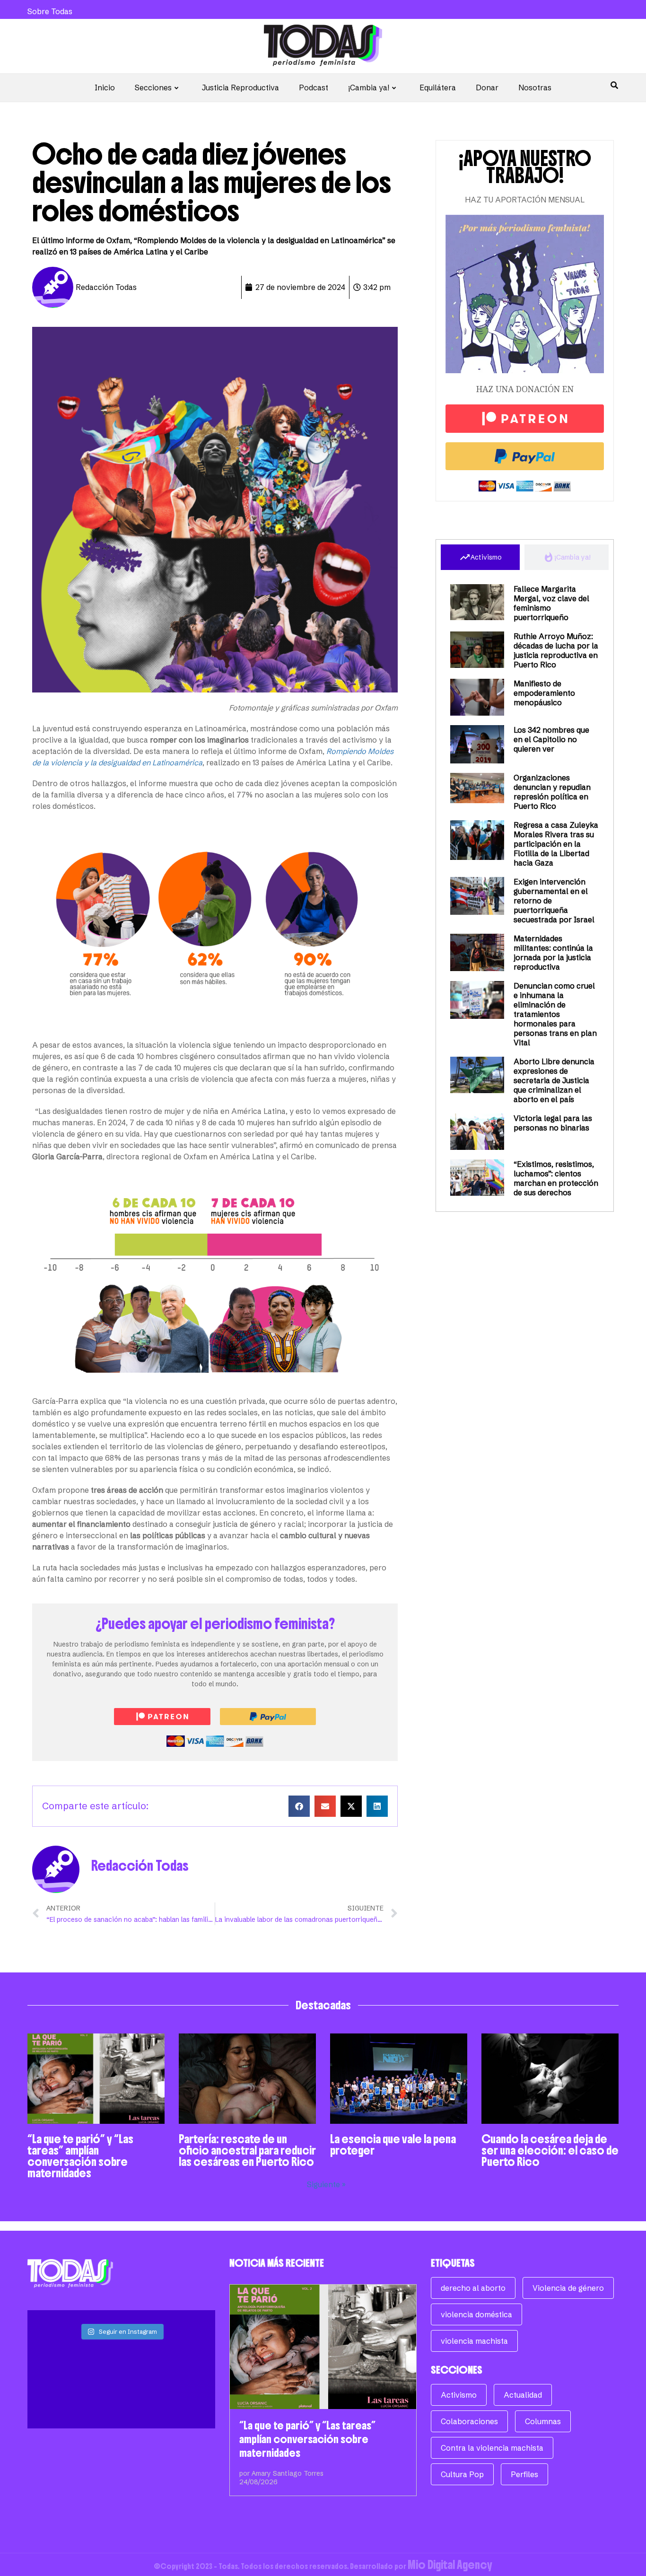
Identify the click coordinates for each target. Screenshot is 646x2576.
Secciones (153, 88)
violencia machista (474, 2341)
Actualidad (523, 2395)
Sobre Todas (50, 11)
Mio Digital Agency (450, 2565)
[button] (299, 1806)
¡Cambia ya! (369, 88)
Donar (487, 88)
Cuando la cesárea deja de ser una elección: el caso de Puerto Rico (550, 2150)
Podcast (314, 88)
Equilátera (438, 88)
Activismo (459, 2395)
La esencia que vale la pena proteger (393, 2145)
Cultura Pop (462, 2474)
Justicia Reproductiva (240, 88)
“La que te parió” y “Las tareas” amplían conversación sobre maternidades (80, 2156)
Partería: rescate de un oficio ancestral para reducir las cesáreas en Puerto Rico (247, 2150)
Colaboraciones (469, 2421)
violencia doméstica (476, 2314)
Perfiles (524, 2474)
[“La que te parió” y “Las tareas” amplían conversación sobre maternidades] (323, 2347)
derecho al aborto (473, 2288)
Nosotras (535, 88)
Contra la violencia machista (492, 2448)
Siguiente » (326, 2184)
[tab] (480, 557)
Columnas (543, 2421)
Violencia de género (568, 2288)
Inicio (105, 88)
